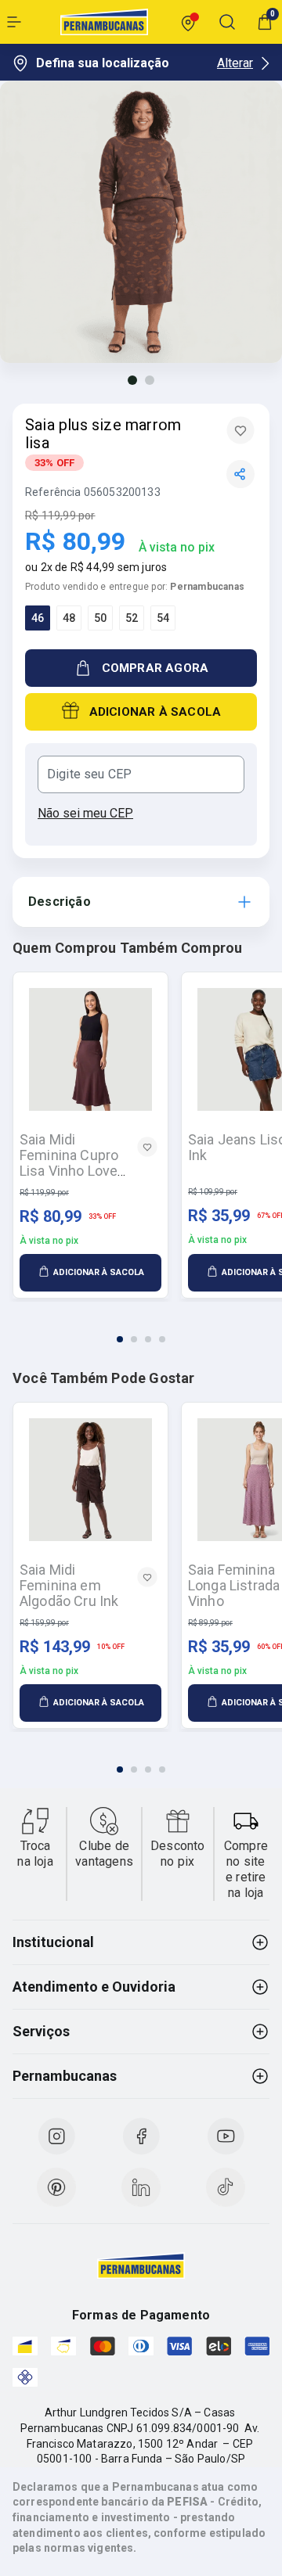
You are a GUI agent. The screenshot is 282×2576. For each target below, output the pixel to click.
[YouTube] (226, 2136)
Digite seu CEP (89, 774)
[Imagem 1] (132, 380)
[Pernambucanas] (104, 22)
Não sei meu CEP (85, 813)
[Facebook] (141, 2136)
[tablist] (141, 1330)
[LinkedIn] (141, 2187)
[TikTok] (226, 2187)
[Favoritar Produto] (240, 430)
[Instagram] (56, 2136)
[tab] (120, 1339)
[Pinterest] (56, 2187)
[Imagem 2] (150, 380)
